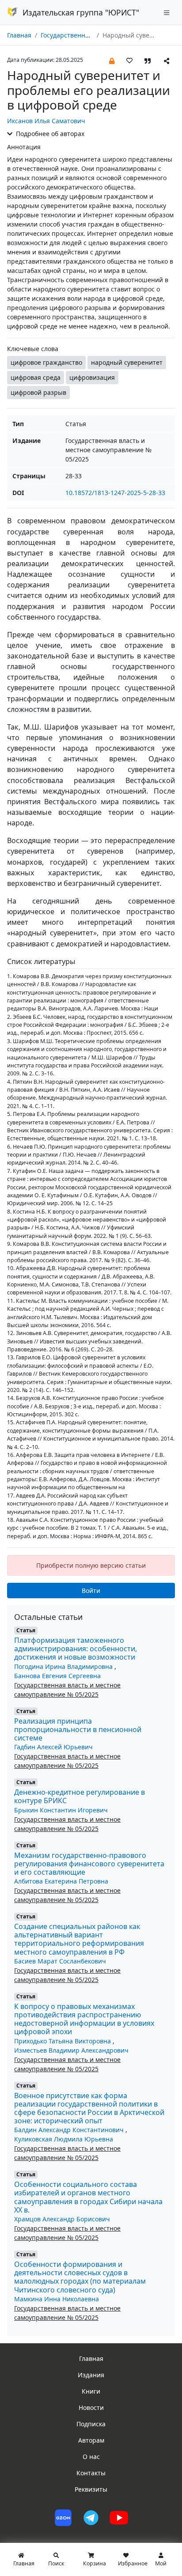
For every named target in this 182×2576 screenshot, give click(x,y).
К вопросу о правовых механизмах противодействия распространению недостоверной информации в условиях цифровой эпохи (84, 2019)
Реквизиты (91, 2489)
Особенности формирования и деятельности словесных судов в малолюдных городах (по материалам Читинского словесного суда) (80, 2277)
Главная (19, 35)
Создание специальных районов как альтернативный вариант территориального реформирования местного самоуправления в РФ (79, 1939)
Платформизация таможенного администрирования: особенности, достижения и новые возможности (76, 1649)
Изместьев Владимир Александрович (71, 2050)
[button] (112, 60)
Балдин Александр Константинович (70, 2130)
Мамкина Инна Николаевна (57, 2299)
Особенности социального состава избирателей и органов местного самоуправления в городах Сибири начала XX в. (88, 2197)
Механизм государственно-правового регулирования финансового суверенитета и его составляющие (89, 1864)
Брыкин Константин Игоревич (61, 1810)
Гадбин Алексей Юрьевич (53, 1747)
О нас (91, 2457)
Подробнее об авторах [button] (49, 134)
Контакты (91, 2473)
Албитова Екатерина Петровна (61, 1881)
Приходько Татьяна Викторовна (63, 2041)
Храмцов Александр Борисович (62, 2219)
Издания (91, 2375)
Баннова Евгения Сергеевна (57, 1676)
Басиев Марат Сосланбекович (60, 1961)
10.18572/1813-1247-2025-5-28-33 (115, 493)
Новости (91, 2408)
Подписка (91, 2424)
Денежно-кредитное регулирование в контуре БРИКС (80, 1796)
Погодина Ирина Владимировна (64, 1666)
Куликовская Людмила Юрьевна (64, 2139)
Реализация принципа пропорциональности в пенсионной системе (78, 1729)
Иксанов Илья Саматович (46, 121)
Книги (91, 2391)
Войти (91, 1591)
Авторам (91, 2440)
